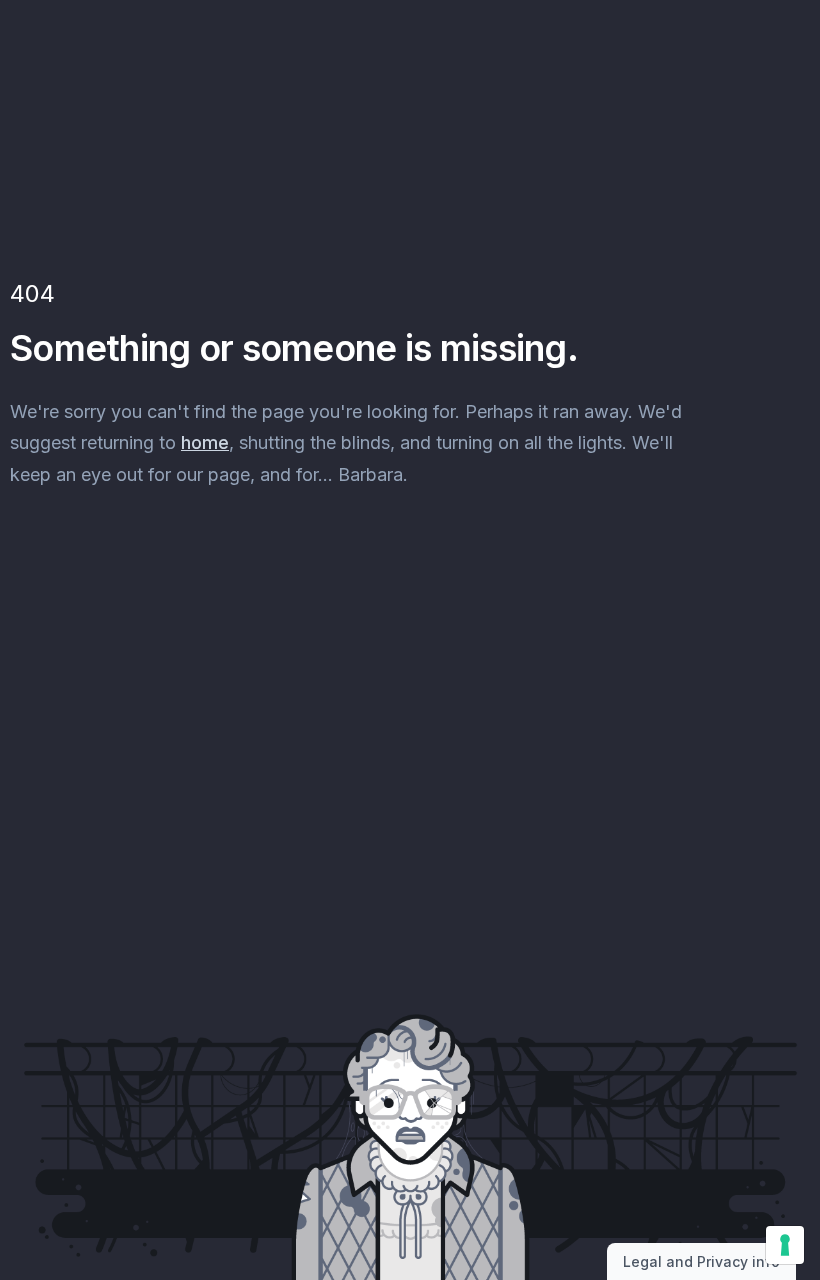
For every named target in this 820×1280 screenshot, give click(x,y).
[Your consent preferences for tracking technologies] (785, 1245)
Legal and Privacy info (701, 1261)
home (205, 442)
